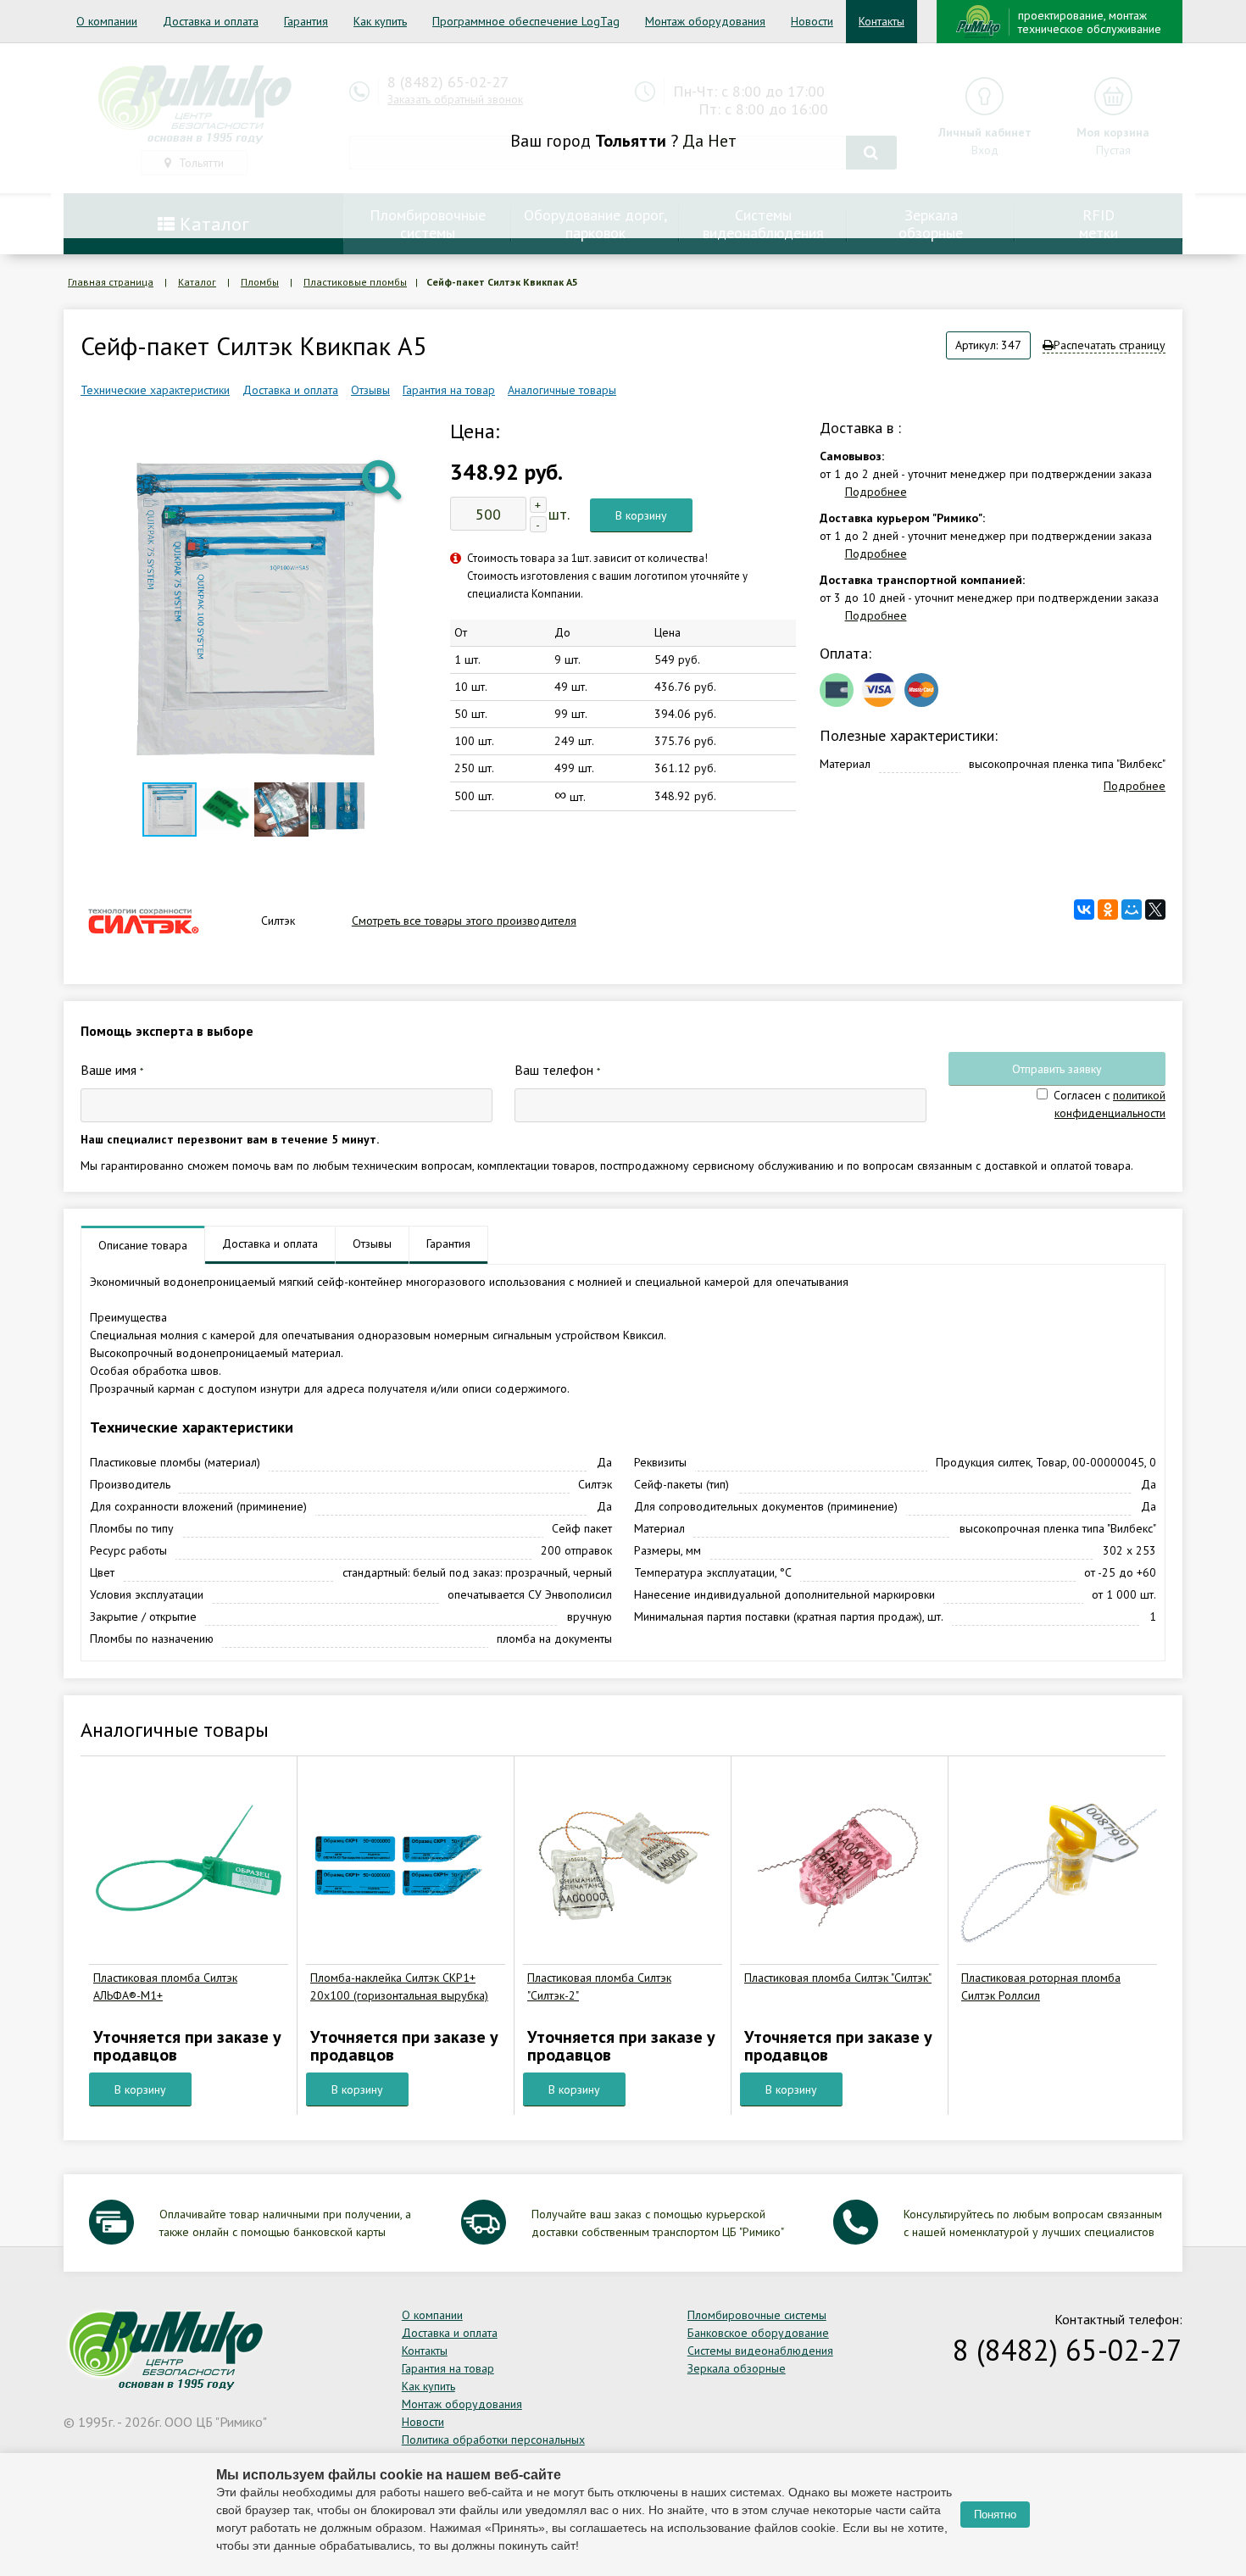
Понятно (995, 2515)
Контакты (882, 21)
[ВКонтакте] (1084, 910)
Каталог (197, 282)
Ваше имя (112, 1070)
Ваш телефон (557, 1070)
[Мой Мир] (1132, 910)
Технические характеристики (155, 390)
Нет (722, 141)
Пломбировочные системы (757, 2315)
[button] (383, 478)
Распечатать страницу (1110, 345)
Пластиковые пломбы (355, 282)
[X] (1155, 910)
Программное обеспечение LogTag (526, 21)
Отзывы (370, 390)
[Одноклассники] (1108, 910)
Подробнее (876, 492)
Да (693, 141)
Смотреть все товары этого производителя (464, 921)
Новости (812, 21)
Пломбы (260, 282)
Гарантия (306, 21)
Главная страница (111, 282)
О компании (107, 21)
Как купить (380, 21)
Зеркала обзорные (737, 2368)
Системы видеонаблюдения (760, 2351)
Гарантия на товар (449, 390)
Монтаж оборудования (705, 21)
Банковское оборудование (758, 2333)
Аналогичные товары (562, 390)
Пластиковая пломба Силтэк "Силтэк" (838, 1978)
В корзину (641, 515)
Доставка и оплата (211, 21)
